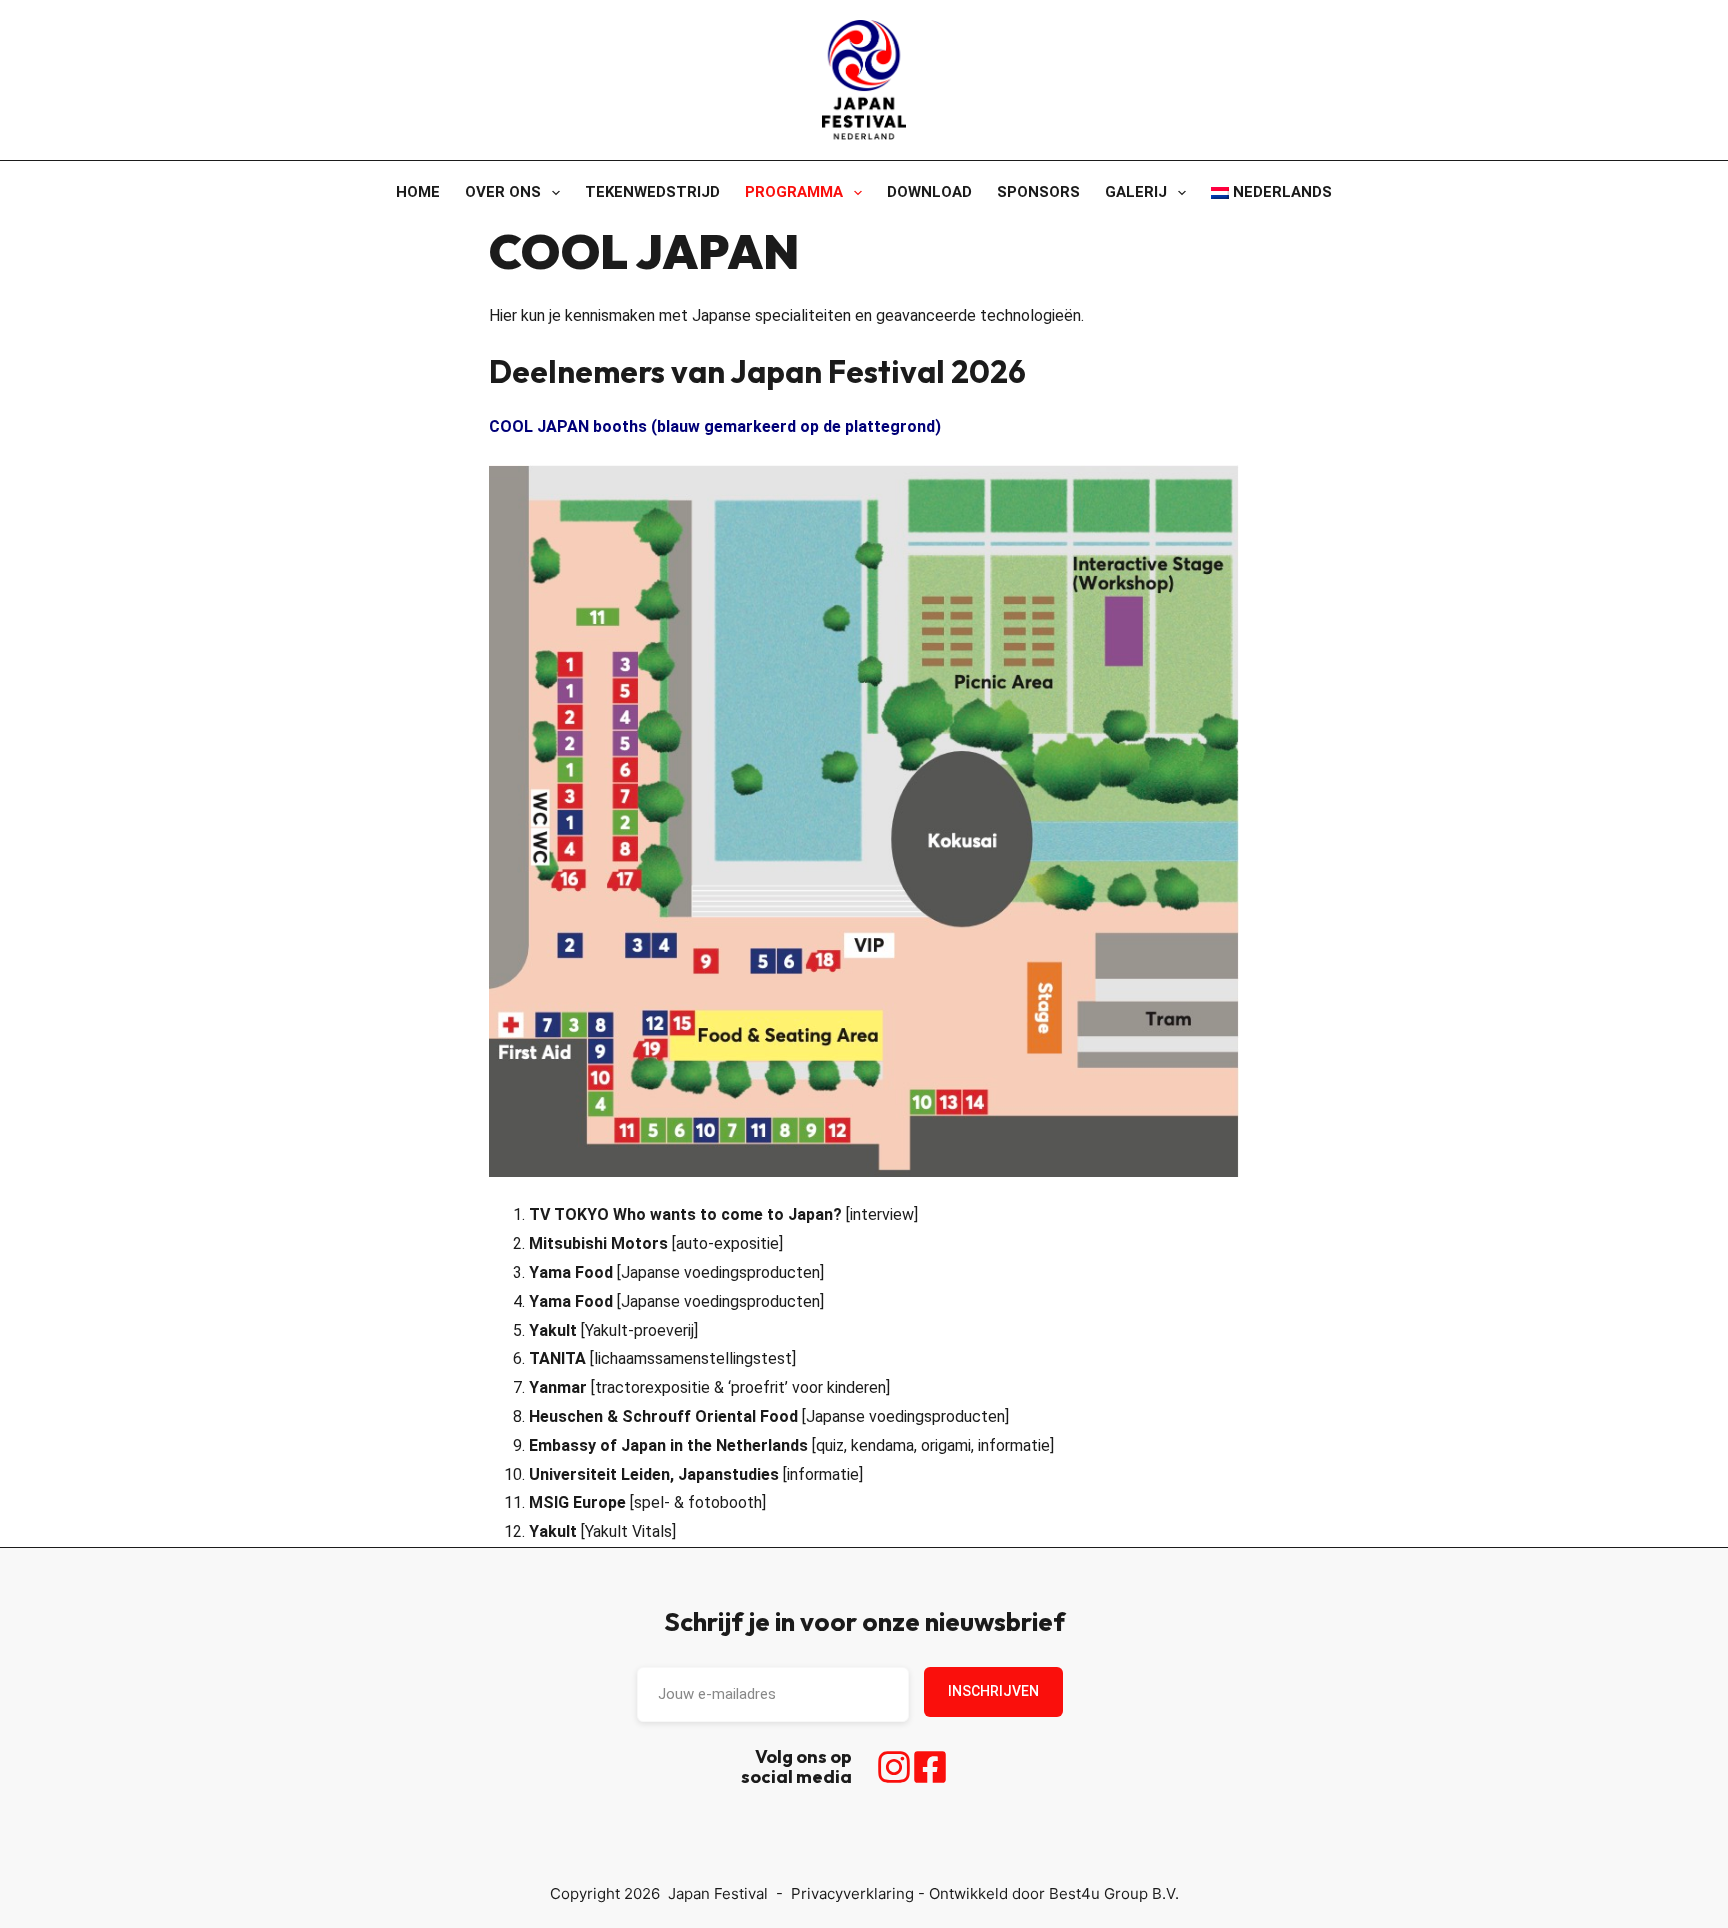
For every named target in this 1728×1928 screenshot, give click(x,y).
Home (418, 192)
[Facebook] (930, 1767)
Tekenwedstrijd (652, 192)
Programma (794, 192)
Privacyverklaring (852, 1893)
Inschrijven (993, 1691)
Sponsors (1038, 192)
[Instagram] (894, 1767)
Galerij (1136, 192)
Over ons (503, 192)
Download (929, 192)
